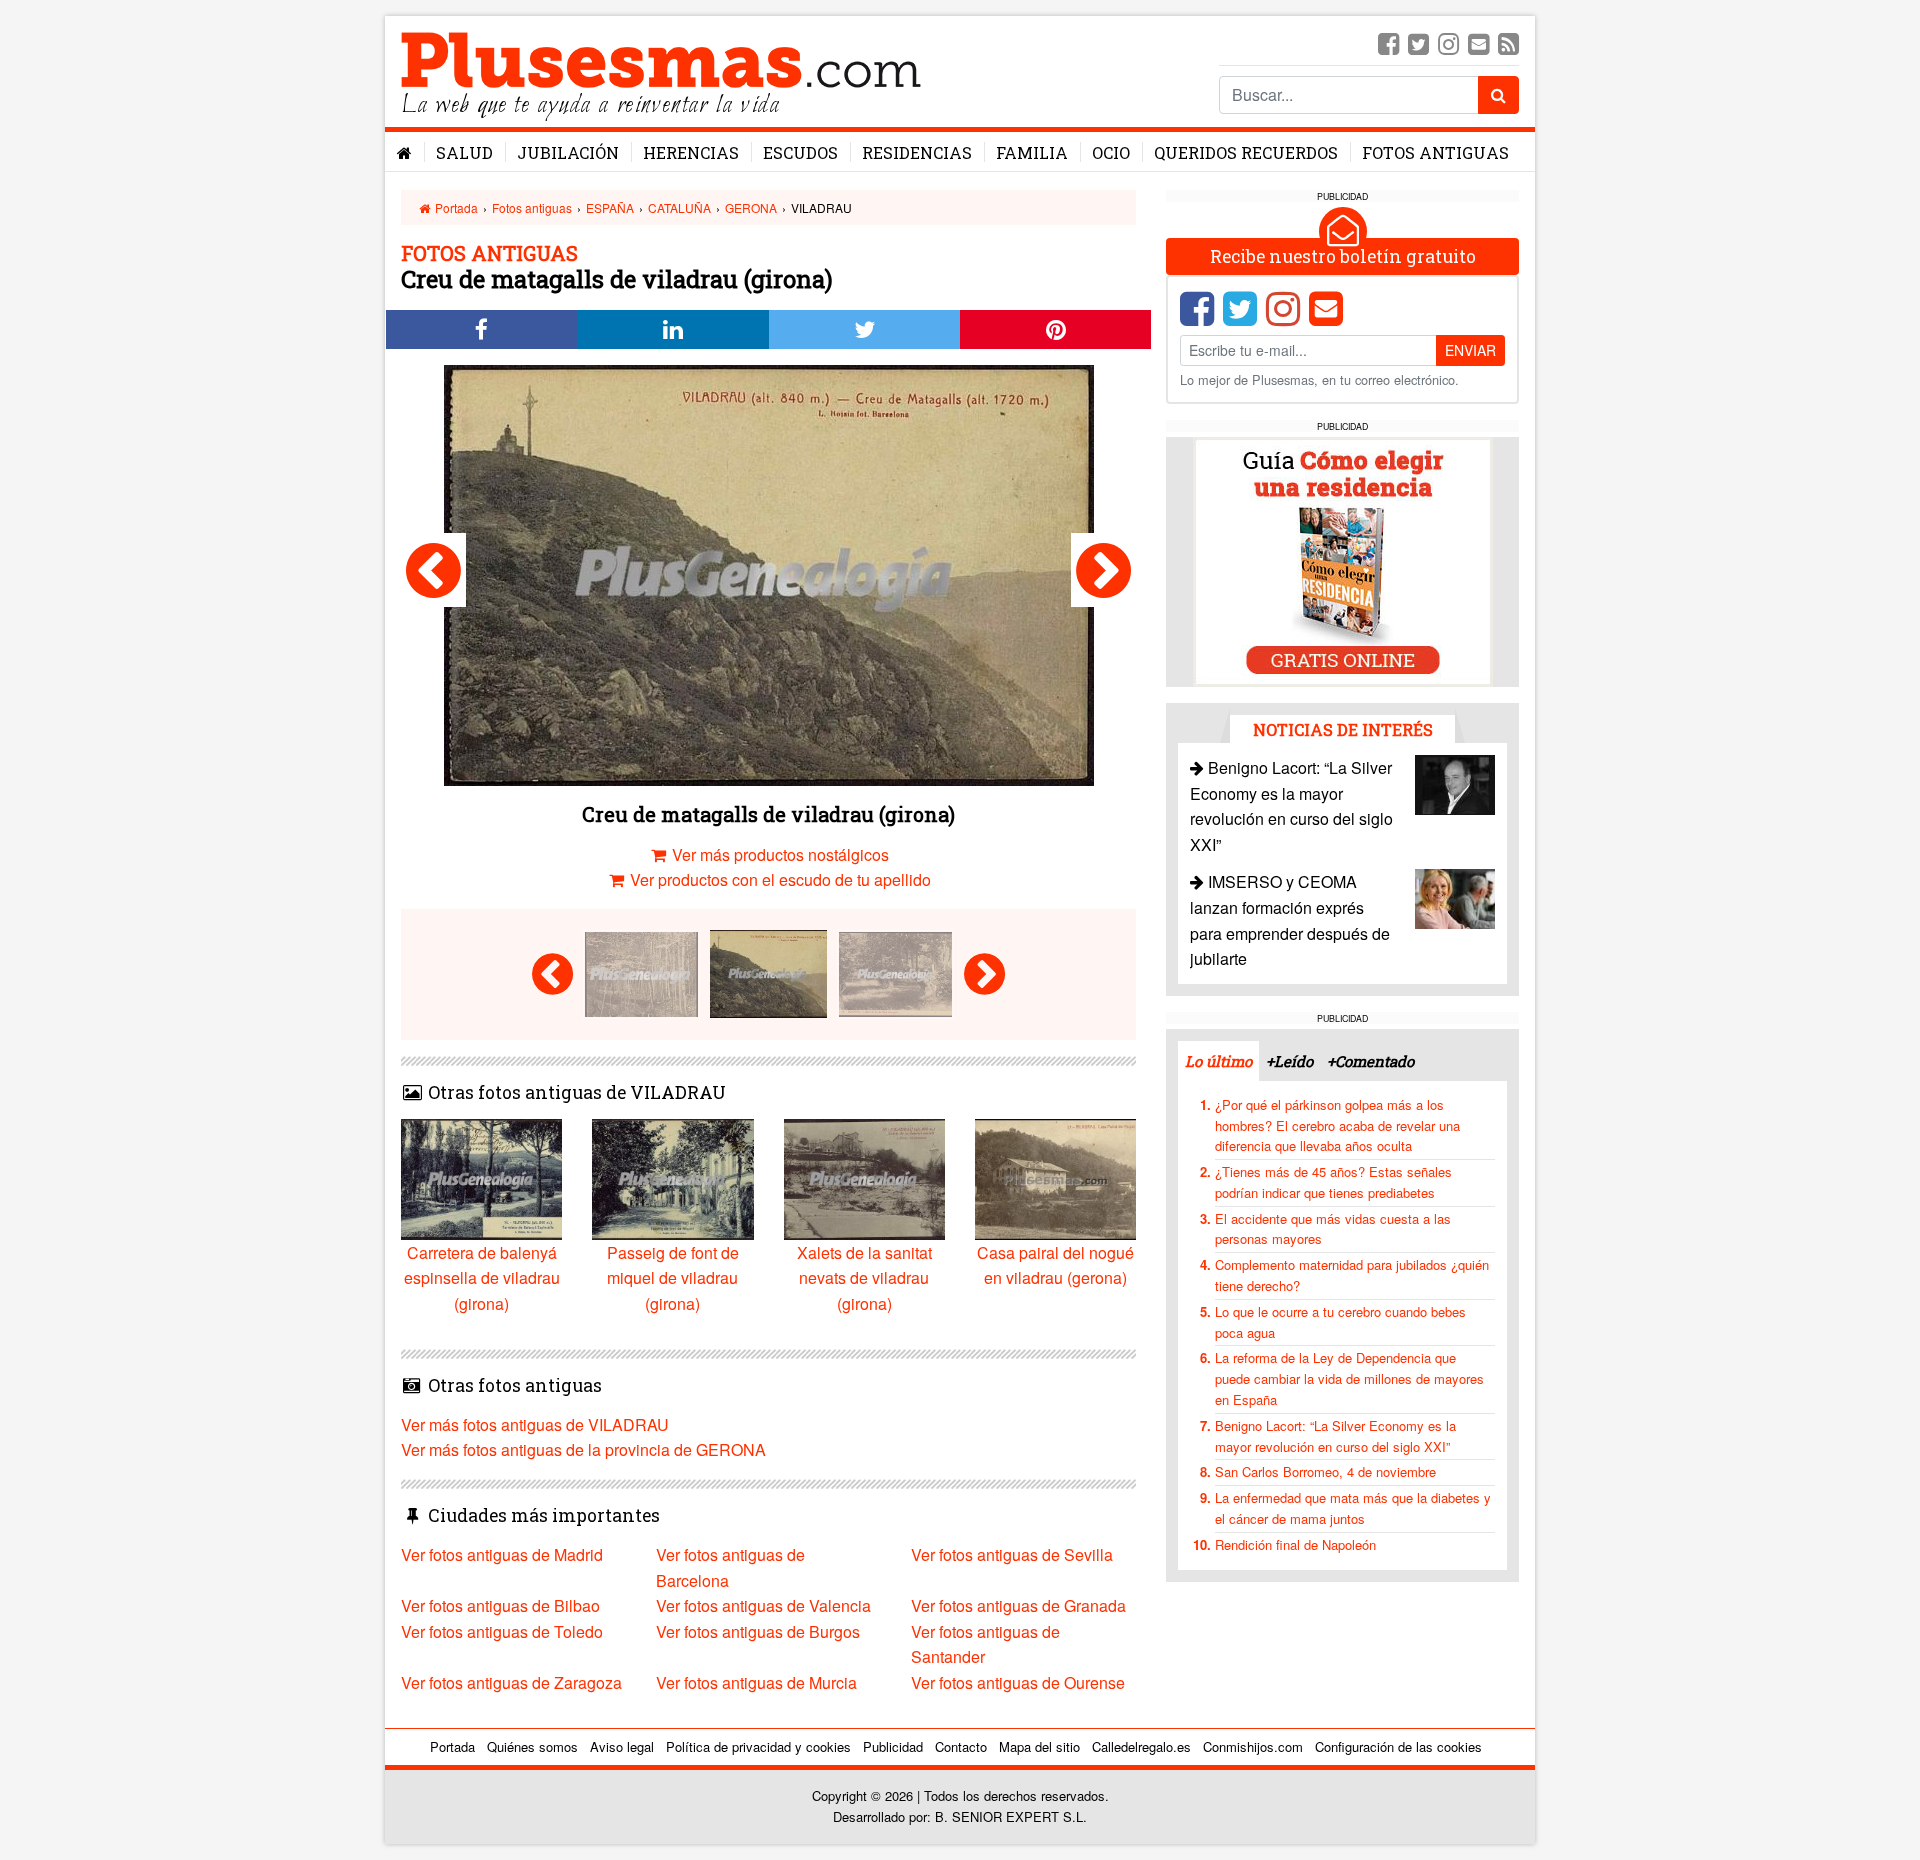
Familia (1032, 152)
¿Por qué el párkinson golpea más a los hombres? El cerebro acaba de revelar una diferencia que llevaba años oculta (1337, 1125)
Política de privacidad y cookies (758, 1746)
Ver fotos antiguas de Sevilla (1012, 1554)
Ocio (1111, 152)
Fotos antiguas (1435, 152)
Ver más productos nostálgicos (778, 854)
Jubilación (568, 152)
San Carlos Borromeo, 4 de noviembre (1325, 1471)
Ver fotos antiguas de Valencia (763, 1605)
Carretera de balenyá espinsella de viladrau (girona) (482, 1278)
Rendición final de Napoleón (1295, 1544)
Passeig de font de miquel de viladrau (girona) (673, 1278)
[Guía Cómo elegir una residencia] (1343, 560)
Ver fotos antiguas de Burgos (758, 1631)
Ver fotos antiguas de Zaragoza (511, 1682)
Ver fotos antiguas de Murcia (756, 1682)
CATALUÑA (679, 207)
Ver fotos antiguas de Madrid (502, 1554)
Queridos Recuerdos (1246, 152)
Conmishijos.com (1253, 1746)
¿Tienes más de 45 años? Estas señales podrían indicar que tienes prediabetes (1333, 1182)
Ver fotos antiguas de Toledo (502, 1631)
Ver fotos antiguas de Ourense (1018, 1682)
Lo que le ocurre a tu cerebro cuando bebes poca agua (1340, 1322)
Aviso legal (622, 1746)
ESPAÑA (610, 207)
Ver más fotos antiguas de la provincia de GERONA (583, 1449)
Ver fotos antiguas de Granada (1018, 1605)
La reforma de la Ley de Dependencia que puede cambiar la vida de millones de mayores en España (1349, 1378)
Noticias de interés (1343, 729)
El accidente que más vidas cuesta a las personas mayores (1333, 1229)
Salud (464, 152)
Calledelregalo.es (1141, 1746)
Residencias (917, 152)
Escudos (800, 152)
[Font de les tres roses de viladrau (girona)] (433, 570)
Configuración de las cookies (1398, 1746)
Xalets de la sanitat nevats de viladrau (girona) (864, 1278)
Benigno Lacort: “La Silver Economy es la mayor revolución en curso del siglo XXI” (1335, 1436)
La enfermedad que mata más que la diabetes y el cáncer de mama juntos (1353, 1508)
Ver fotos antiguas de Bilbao (500, 1605)
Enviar (1470, 350)
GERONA (751, 207)
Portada (455, 207)
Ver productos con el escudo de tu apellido (778, 879)
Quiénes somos (532, 1746)
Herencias (691, 152)
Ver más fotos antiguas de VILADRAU (535, 1424)
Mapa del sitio (1039, 1746)
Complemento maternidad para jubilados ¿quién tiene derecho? (1352, 1275)
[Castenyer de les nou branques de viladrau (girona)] (1103, 570)
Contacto (961, 1746)
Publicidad (893, 1746)
